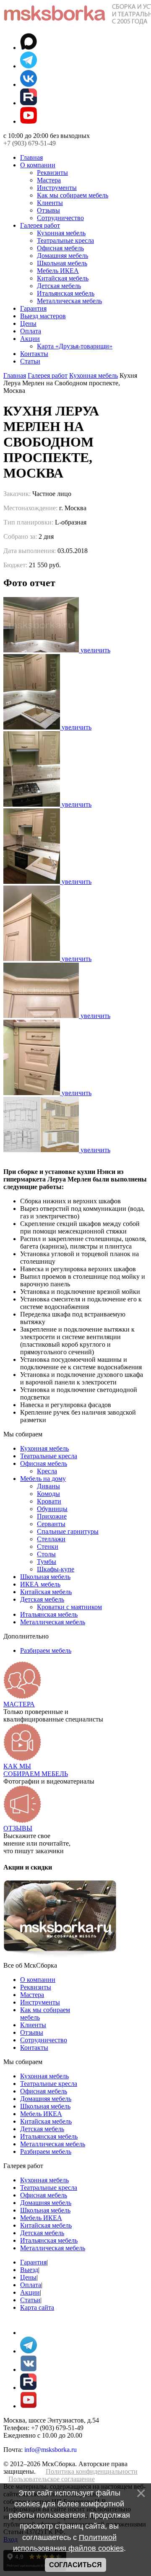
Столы (46, 1554)
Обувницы (52, 1509)
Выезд (29, 2270)
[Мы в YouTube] (29, 121)
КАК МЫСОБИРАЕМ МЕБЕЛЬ (36, 1770)
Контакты (34, 354)
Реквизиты (52, 173)
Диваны (48, 1486)
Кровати (49, 1501)
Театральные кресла (65, 240)
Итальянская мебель (66, 293)
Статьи (30, 361)
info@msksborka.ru (51, 2450)
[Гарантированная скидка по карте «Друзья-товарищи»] (60, 1958)
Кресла (47, 1471)
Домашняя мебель (62, 256)
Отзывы (48, 210)
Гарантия (33, 308)
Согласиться (75, 2565)
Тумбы (47, 1562)
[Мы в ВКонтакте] (29, 84)
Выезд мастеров (43, 316)
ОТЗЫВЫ (18, 1828)
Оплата (31, 331)
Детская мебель (59, 286)
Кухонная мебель (61, 233)
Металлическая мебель (69, 301)
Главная (31, 157)
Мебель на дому (43, 1479)
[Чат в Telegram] (29, 66)
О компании (38, 165)
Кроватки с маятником (69, 1607)
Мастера (49, 180)
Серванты (51, 1524)
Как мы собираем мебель (73, 195)
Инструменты (57, 188)
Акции (30, 339)
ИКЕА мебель (40, 1584)
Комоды (48, 1494)
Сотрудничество (60, 218)
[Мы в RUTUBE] (29, 103)
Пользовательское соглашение (52, 2479)
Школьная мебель (62, 263)
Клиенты (50, 203)
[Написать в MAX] (29, 48)
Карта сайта (37, 2307)
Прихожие (52, 1516)
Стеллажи (51, 1539)
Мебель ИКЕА (58, 271)
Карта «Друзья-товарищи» (75, 346)
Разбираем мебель (46, 1650)
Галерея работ (40, 225)
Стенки (48, 1546)
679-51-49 (30, 143)
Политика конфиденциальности (92, 2471)
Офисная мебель (60, 248)
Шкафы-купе (56, 1569)
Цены (28, 323)
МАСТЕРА (19, 1704)
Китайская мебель (63, 278)
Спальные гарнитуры (68, 1531)
